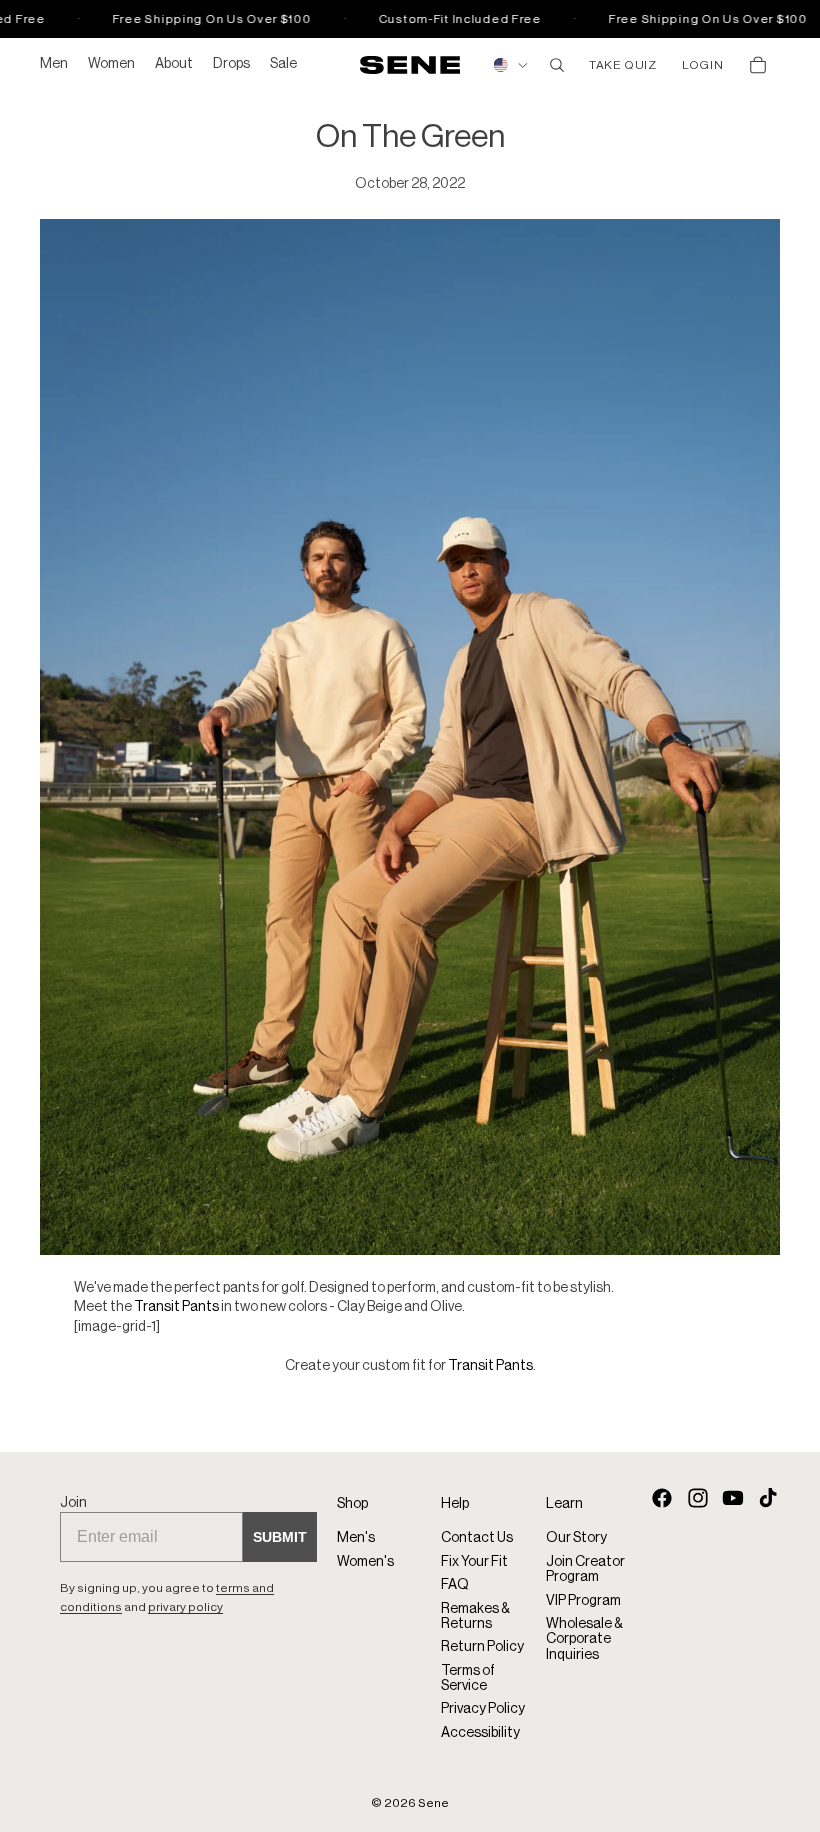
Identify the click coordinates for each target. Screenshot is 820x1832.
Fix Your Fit (474, 1562)
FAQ (455, 1585)
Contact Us (477, 1539)
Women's (365, 1562)
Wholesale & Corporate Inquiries (584, 1639)
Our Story (576, 1539)
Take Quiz (622, 65)
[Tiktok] (768, 1498)
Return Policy (482, 1648)
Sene (433, 1803)
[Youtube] (733, 1498)
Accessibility (480, 1733)
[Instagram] (698, 1498)
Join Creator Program (585, 1569)
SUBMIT (280, 1537)
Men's (356, 1539)
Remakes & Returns (475, 1616)
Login (702, 65)
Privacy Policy (483, 1710)
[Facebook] (662, 1498)
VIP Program (583, 1601)
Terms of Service (468, 1678)
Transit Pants (176, 1307)
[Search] (557, 65)
